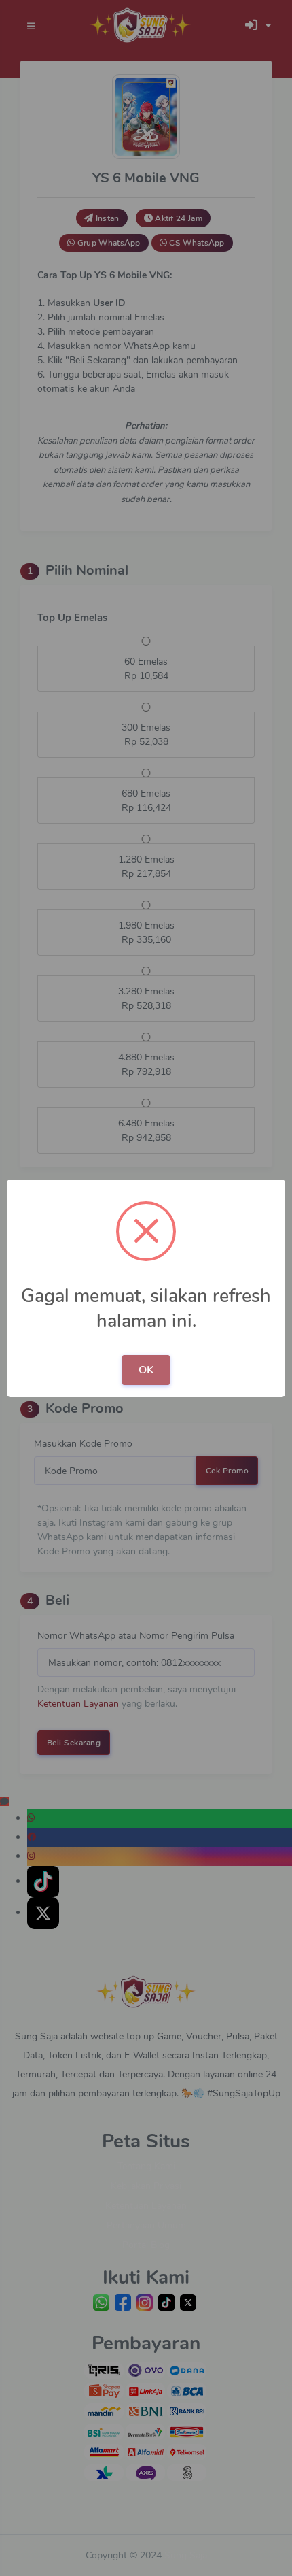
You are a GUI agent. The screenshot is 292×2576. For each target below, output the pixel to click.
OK (146, 1370)
